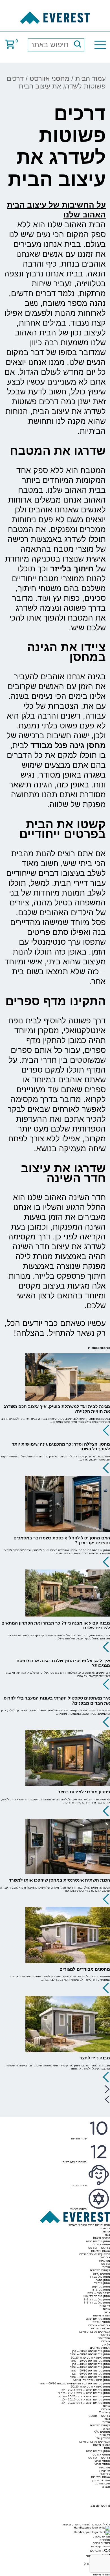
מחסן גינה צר (102, 2283)
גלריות (106, 2267)
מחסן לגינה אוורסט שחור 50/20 (91, 2358)
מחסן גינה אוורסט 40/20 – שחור (90, 2367)
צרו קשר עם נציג (100, 2506)
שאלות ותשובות (101, 2251)
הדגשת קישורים (101, 2546)
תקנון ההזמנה (102, 2483)
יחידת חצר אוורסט (99, 2293)
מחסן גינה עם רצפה (98, 2241)
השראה (106, 2429)
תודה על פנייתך (101, 2480)
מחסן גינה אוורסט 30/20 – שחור (90, 2361)
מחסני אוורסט (49, 79)
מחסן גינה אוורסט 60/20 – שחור (90, 2354)
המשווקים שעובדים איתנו (95, 2254)
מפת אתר (104, 2261)
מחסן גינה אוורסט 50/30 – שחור (90, 2371)
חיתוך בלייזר (72, 569)
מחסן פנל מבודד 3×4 (97, 2303)
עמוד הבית (91, 79)
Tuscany (104, 2412)
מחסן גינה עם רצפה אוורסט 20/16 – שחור (84, 2393)
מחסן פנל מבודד (100, 2277)
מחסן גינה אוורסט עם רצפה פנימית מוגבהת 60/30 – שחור (74, 2383)
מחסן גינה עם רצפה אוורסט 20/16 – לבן (85, 2390)
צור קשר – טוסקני (99, 2416)
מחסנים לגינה (102, 2274)
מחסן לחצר (103, 2280)
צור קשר (105, 2257)
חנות (107, 2448)
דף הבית (105, 2228)
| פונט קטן (100, 2551)
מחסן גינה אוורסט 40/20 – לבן (91, 2364)
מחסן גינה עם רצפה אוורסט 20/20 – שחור (84, 2396)
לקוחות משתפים (100, 2270)
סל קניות (105, 2471)
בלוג (107, 2235)
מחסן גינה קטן (101, 2287)
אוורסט (106, 2264)
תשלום (106, 2487)
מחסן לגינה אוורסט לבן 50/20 (92, 2380)
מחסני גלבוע (102, 2461)
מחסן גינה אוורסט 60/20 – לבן (91, 2351)
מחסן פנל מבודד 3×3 (97, 2299)
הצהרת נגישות (102, 2238)
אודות (106, 2231)
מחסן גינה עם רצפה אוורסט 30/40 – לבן (85, 2403)
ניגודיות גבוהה (101, 2543)
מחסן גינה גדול (101, 2290)
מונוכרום (105, 2540)
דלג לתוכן (104, 2524)
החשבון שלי (103, 2438)
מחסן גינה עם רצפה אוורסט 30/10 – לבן (85, 2399)
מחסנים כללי (102, 2432)
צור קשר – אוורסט (99, 2248)
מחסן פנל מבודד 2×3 (97, 2296)
